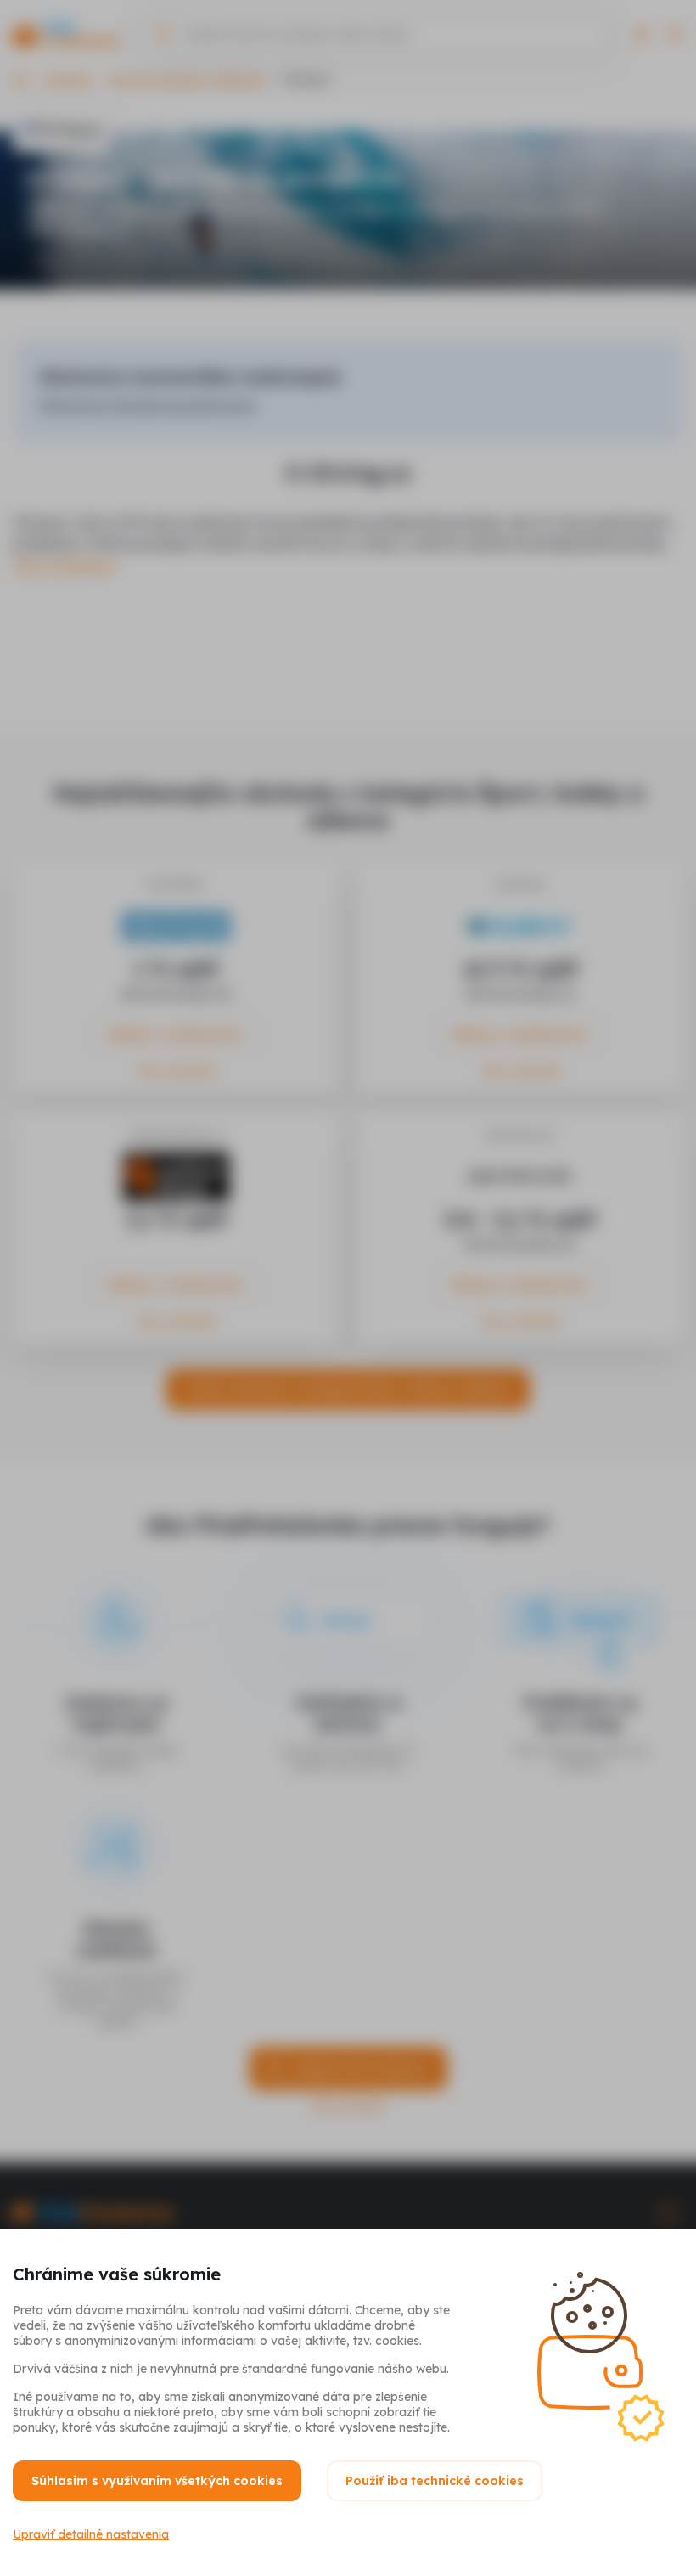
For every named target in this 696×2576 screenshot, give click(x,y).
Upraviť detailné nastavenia (91, 2534)
